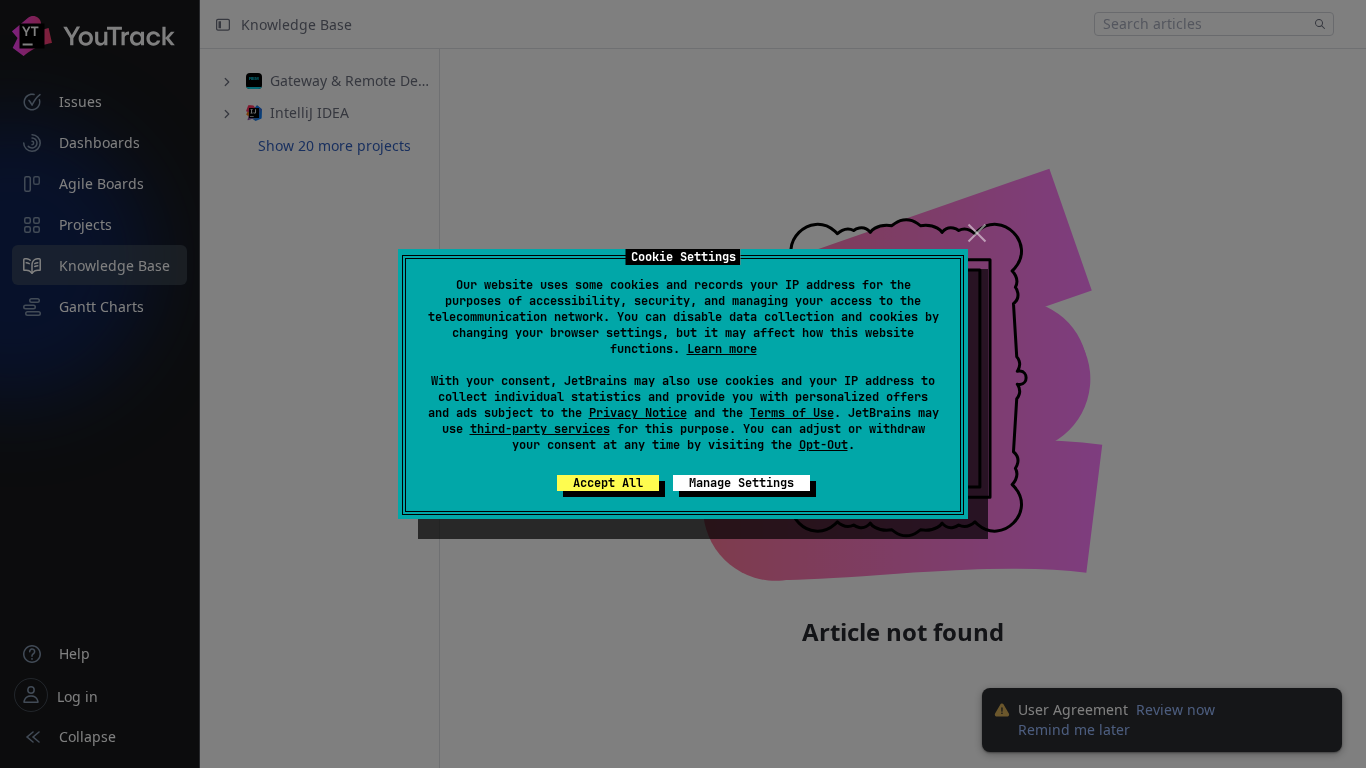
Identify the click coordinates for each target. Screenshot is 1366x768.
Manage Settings (741, 483)
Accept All (608, 483)
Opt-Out (823, 445)
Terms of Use (792, 413)
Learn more (722, 349)
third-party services (540, 429)
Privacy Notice (638, 413)
